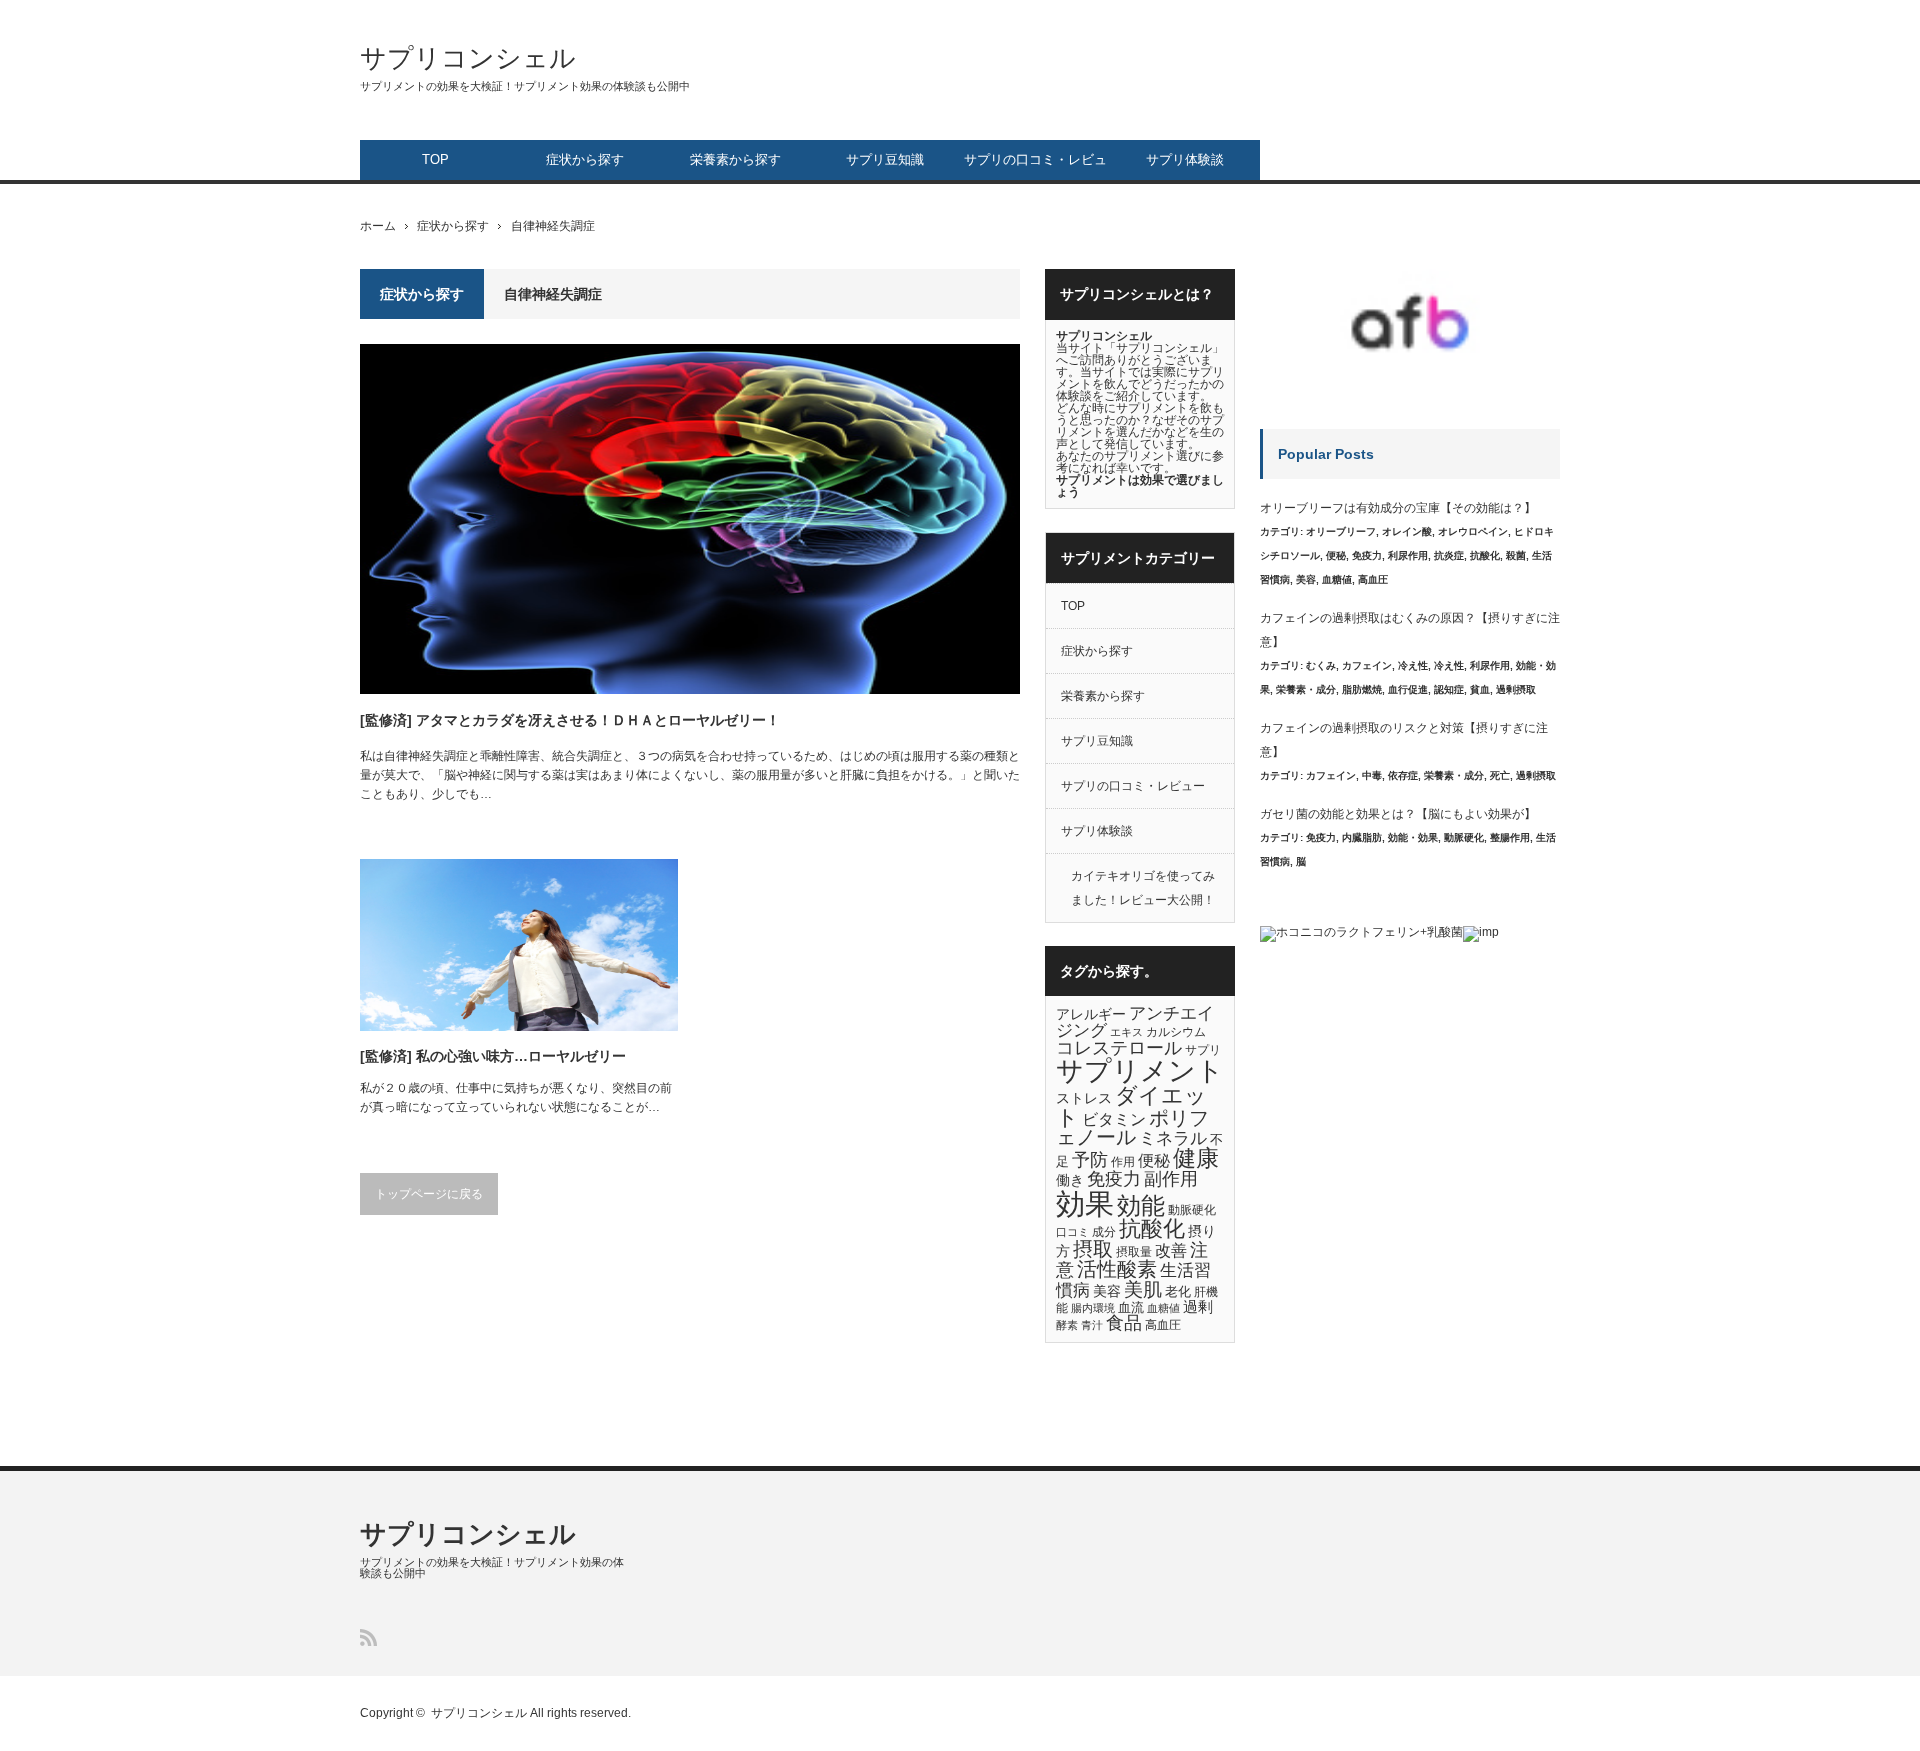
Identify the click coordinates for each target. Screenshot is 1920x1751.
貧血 (1480, 689)
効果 (1085, 1203)
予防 (1090, 1160)
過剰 (1198, 1307)
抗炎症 (1449, 555)
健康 (1196, 1158)
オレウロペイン (1473, 531)
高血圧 (1163, 1325)
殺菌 (1516, 555)
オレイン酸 (1407, 531)
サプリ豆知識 (885, 159)
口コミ (1072, 1232)
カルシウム (1176, 1032)
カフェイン (1367, 665)
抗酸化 (1152, 1228)
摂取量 (1134, 1252)
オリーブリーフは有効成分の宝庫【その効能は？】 (1398, 508)
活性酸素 (1117, 1269)
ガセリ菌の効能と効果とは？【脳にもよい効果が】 (1398, 814)
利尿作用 (1408, 555)
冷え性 (1413, 665)
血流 (1131, 1307)
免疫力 (1114, 1179)
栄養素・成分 (1306, 689)
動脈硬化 (1192, 1210)
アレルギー (1091, 1014)
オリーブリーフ (1341, 531)
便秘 (1154, 1160)
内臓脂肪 (1362, 837)
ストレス (1084, 1098)
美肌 (1143, 1289)
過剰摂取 (1516, 689)
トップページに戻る (429, 1194)
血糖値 (1163, 1308)
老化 (1178, 1291)
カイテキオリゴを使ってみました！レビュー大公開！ (1143, 888)
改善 (1171, 1250)
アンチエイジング (1135, 1022)
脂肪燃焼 (1362, 689)
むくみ (1321, 665)
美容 (1107, 1291)
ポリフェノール (1132, 1128)
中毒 (1372, 775)
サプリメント (1140, 1071)
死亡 (1500, 775)
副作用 (1171, 1179)
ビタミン (1114, 1119)
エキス (1126, 1032)
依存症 (1403, 775)
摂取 (1093, 1249)
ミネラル (1173, 1138)
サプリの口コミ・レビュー (1035, 166)
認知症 (1449, 689)
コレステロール (1119, 1048)
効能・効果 (1413, 837)
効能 (1141, 1206)
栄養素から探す (735, 159)
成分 (1104, 1232)
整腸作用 (1510, 837)
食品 (1124, 1323)
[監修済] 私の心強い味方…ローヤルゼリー (493, 1056)
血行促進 (1408, 689)
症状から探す (585, 159)
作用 (1123, 1162)
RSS (368, 1637)
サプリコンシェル (468, 58)
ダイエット (1131, 1106)
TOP (435, 159)
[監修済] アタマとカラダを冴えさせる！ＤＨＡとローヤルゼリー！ (570, 720)
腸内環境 (1093, 1308)
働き (1070, 1180)
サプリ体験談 (1185, 159)
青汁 (1092, 1325)
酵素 (1067, 1325)
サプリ (1203, 1050)
